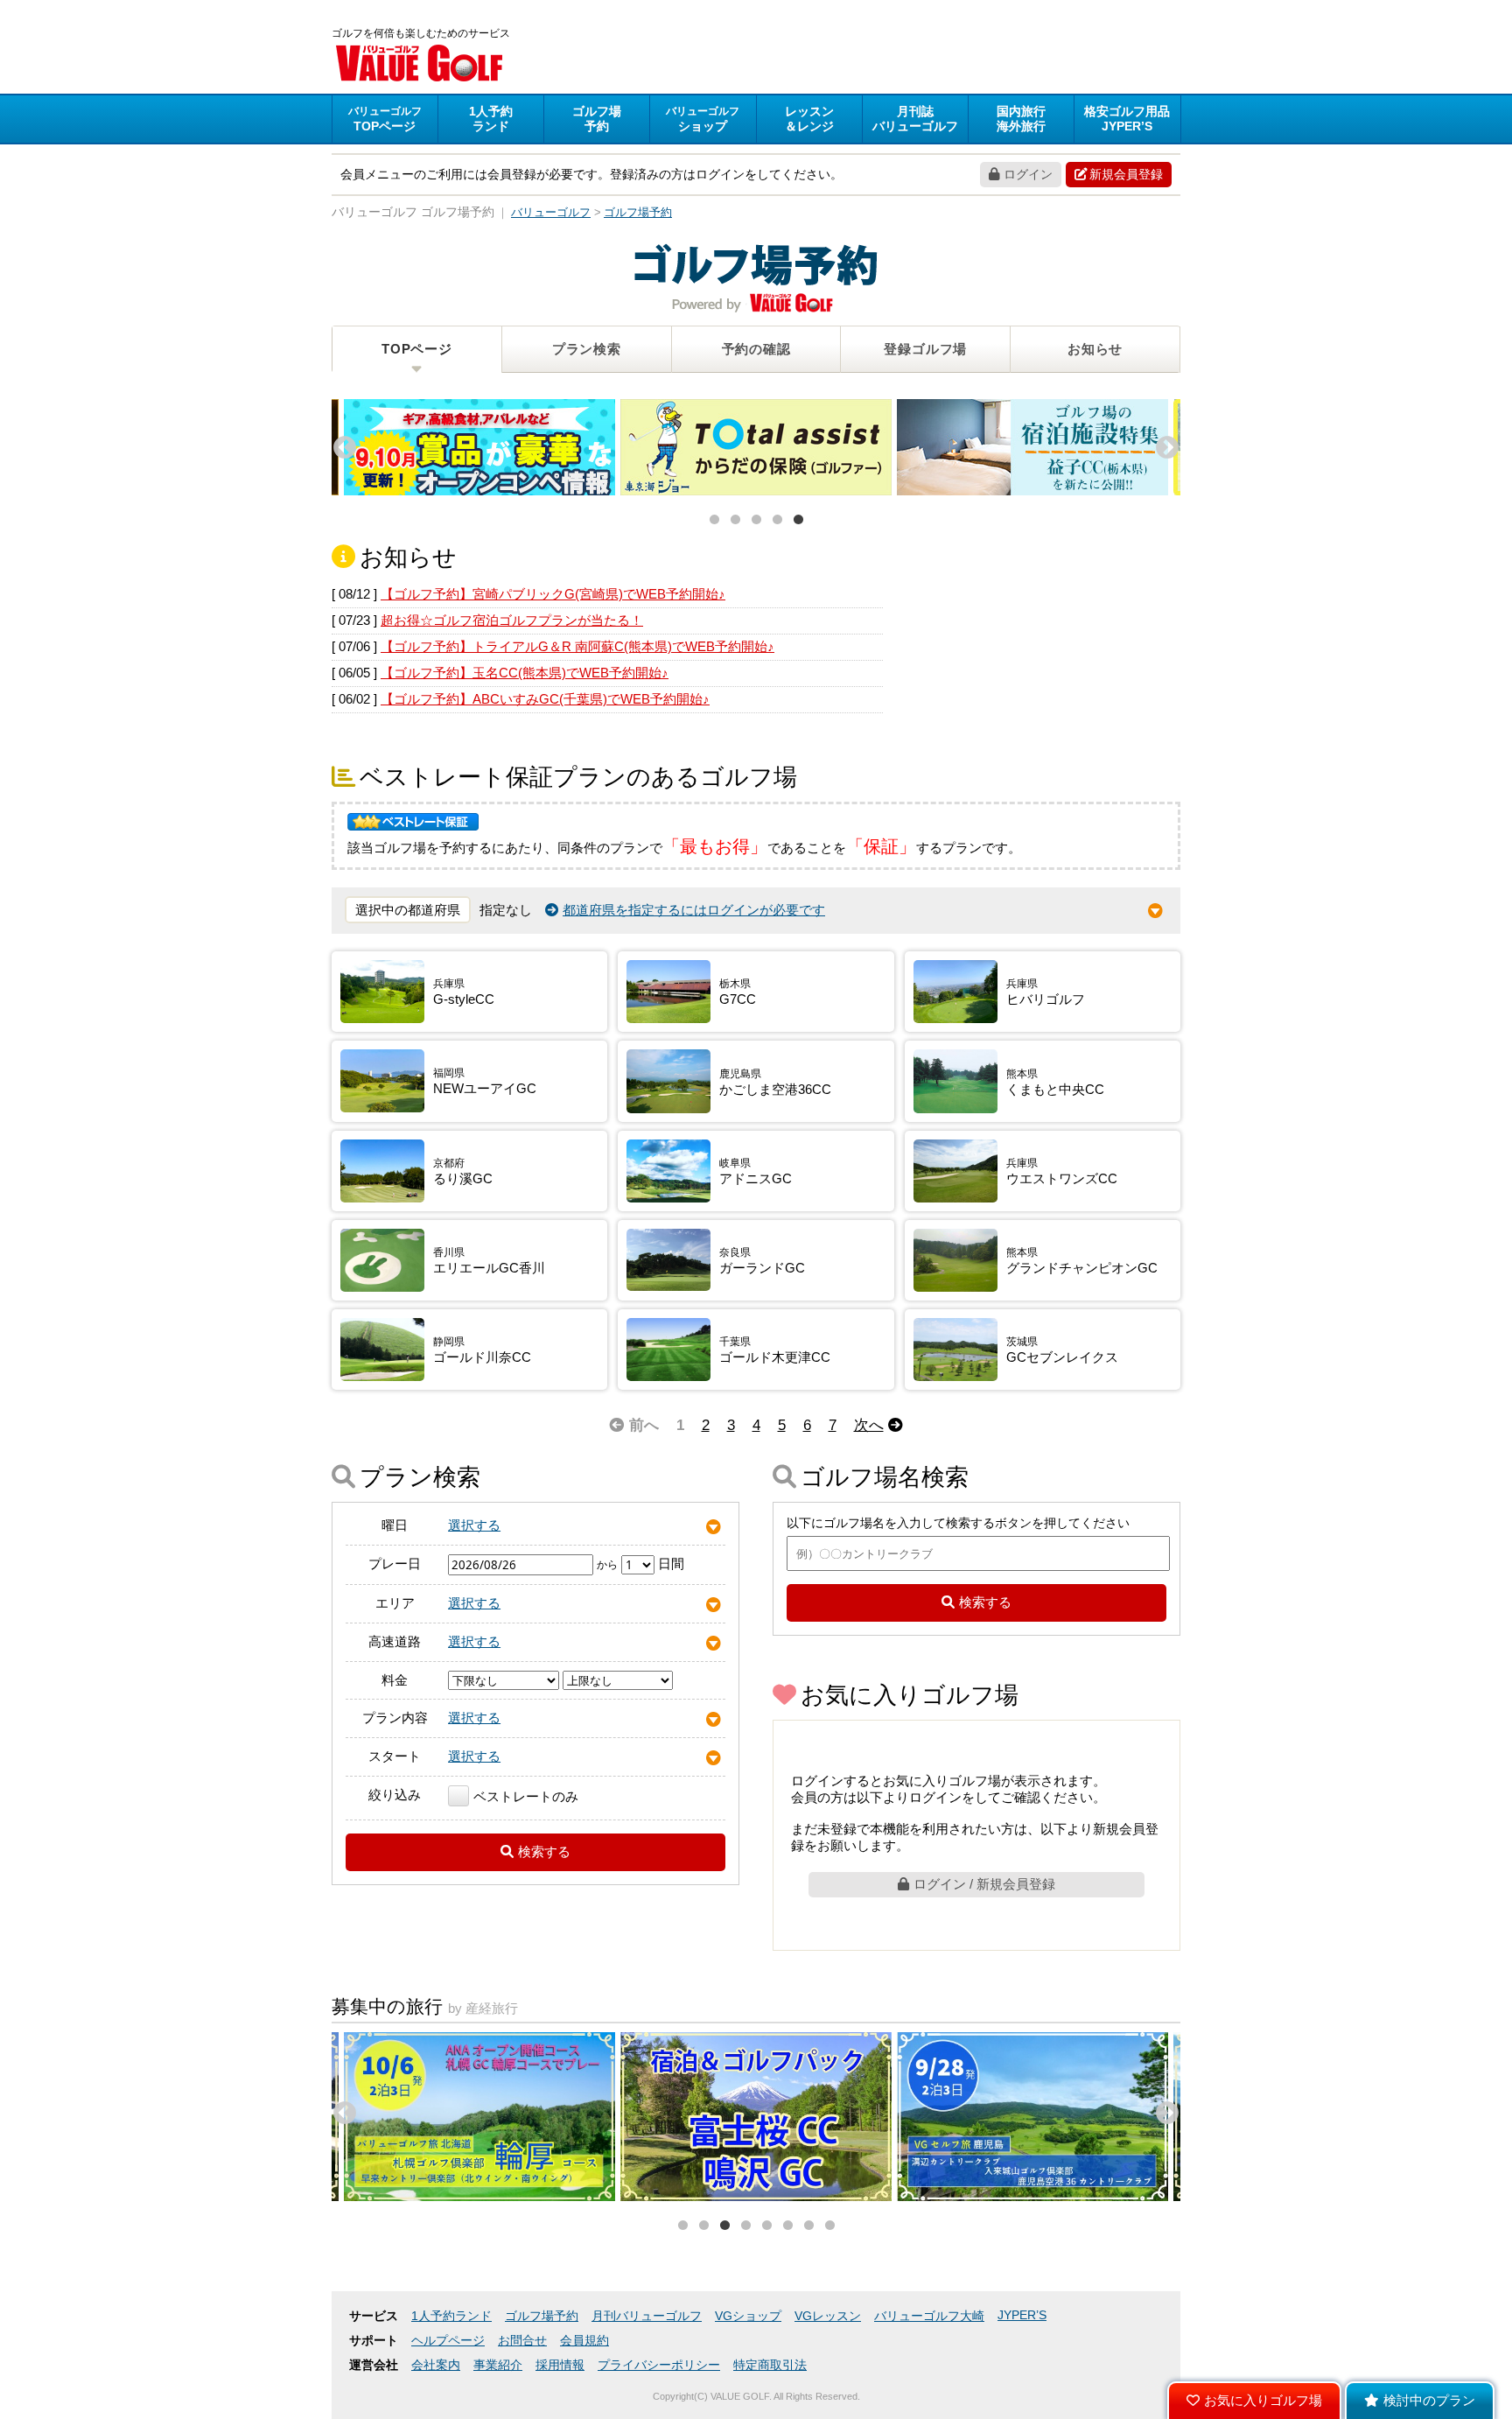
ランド (491, 119)
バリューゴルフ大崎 (929, 2316)
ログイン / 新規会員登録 (984, 1884)
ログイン (1028, 174)
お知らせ (1095, 349)
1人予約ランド (451, 2316)
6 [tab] (787, 2226)
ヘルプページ (448, 2341)
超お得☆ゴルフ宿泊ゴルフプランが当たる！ (512, 620)
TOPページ (417, 349)
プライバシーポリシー (659, 2365)
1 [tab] (714, 520)
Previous (340, 444)
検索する (544, 1851)
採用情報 (560, 2365)
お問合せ (522, 2341)
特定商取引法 (770, 2365)
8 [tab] (829, 2226)
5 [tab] (798, 520)
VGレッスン (828, 2316)
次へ (869, 1425)
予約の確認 (756, 349)
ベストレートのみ (526, 1796)
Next (1163, 444)
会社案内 (436, 2365)
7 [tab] (808, 2226)
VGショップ (748, 2316)
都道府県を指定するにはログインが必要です (694, 910)
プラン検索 (587, 349)
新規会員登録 (1126, 174)
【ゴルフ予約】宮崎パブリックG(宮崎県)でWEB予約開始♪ (553, 594)
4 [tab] (777, 520)
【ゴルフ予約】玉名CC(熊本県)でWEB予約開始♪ (525, 673)
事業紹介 (498, 2365)
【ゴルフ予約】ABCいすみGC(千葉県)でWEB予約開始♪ (545, 699)
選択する (474, 1525)
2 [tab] (735, 520)
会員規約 (584, 2341)
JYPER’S (1022, 2315)
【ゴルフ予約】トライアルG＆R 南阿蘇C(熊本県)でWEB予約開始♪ (577, 646)
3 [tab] (756, 520)
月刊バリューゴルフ (647, 2316)
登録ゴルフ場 (925, 349)
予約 (597, 119)
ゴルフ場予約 (542, 2316)
